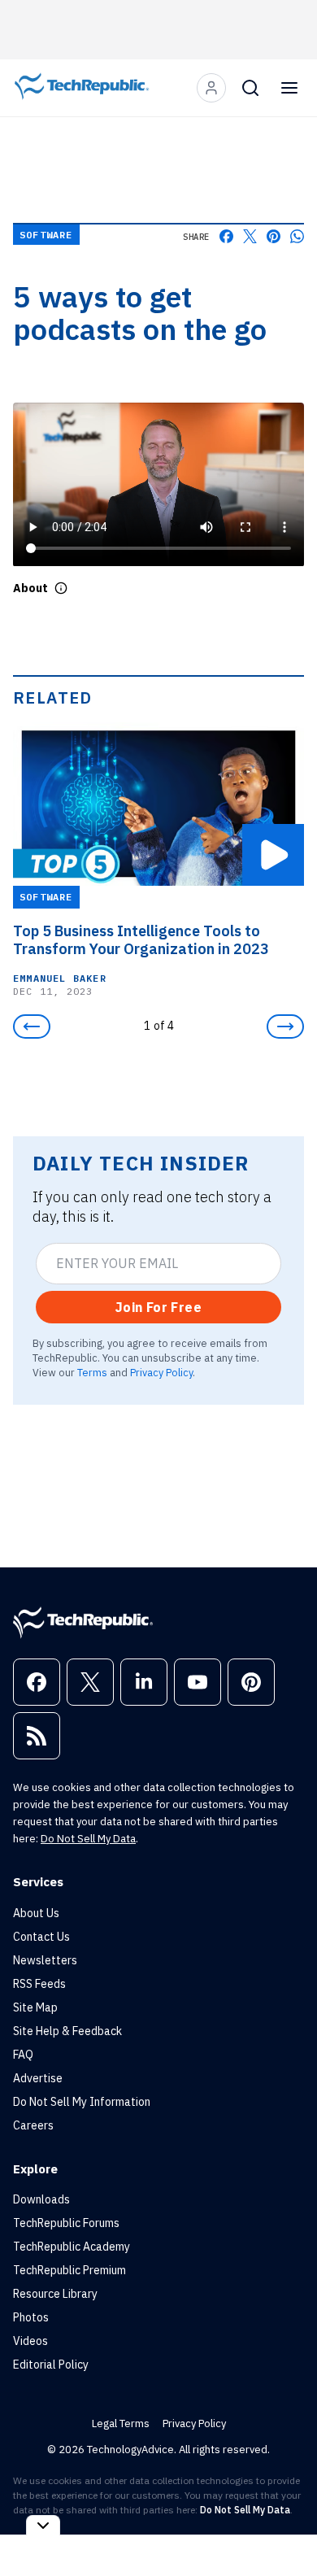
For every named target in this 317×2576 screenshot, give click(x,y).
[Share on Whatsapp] (297, 236)
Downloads (41, 2199)
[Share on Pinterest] (274, 236)
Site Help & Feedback (67, 2031)
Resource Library (55, 2294)
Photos (31, 2317)
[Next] (285, 1026)
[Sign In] (211, 88)
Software (46, 235)
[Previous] (32, 1026)
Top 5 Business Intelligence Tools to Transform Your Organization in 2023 (141, 940)
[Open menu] (289, 88)
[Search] (250, 88)
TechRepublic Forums (66, 2223)
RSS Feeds (39, 1984)
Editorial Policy (51, 2365)
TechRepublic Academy (72, 2247)
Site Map (35, 2007)
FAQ (23, 2055)
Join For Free (158, 1307)
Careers (33, 2125)
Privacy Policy (161, 1372)
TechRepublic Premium (69, 2270)
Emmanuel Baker (60, 978)
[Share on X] (250, 236)
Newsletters (45, 1960)
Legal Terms (121, 2423)
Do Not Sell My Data (88, 1839)
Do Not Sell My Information (82, 2102)
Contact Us (41, 1937)
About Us (36, 1913)
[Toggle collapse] (43, 2525)
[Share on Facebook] (226, 236)
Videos (30, 2341)
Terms (92, 1372)
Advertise (38, 2078)
